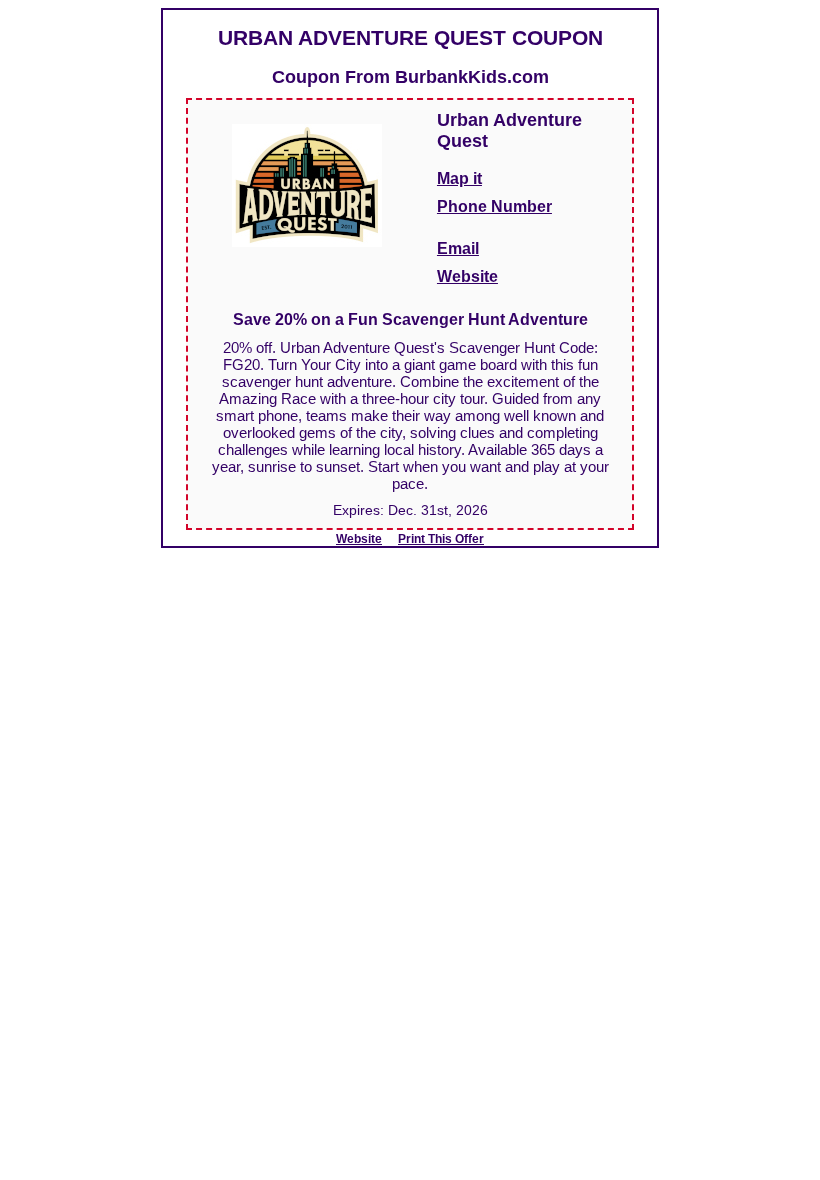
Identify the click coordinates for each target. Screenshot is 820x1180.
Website (467, 276)
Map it (459, 178)
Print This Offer (441, 539)
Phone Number (494, 206)
